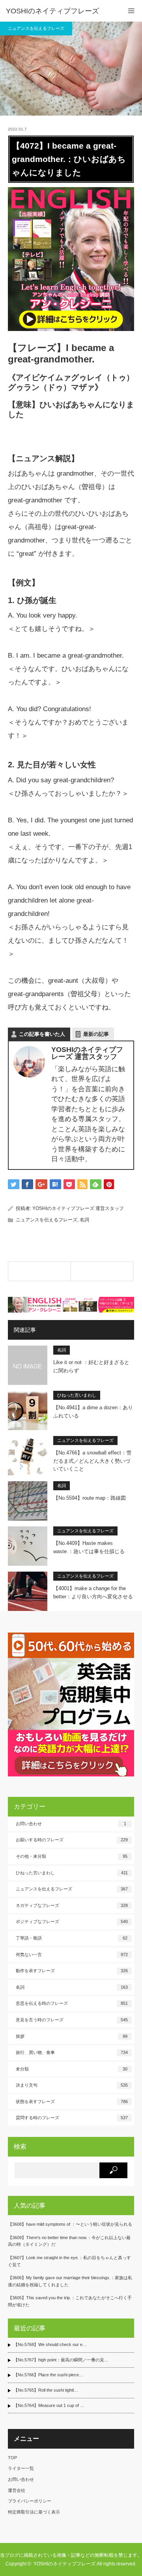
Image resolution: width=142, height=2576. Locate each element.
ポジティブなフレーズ (72, 1921)
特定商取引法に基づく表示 (34, 2512)
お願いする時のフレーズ (72, 1840)
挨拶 (72, 2036)
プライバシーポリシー (30, 2501)
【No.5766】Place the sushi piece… (48, 2375)
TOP (12, 2458)
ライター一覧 (21, 2468)
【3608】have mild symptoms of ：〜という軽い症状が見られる (70, 2224)
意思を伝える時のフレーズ (72, 2003)
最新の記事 (96, 1034)
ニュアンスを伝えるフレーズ (36, 28)
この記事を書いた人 (42, 1034)
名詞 (84, 1220)
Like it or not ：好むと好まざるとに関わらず (91, 1366)
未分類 (72, 2069)
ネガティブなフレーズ (72, 1905)
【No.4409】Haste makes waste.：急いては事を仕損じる (89, 1547)
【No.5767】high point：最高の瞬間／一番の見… (61, 2360)
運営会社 (17, 2490)
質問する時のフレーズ (72, 2118)
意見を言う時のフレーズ (72, 2020)
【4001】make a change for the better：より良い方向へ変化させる (93, 1592)
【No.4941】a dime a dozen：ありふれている (93, 1412)
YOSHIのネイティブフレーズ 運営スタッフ (78, 1208)
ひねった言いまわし (77, 1395)
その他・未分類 (72, 1856)
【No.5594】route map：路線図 (90, 1498)
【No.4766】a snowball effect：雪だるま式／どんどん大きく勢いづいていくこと (92, 1461)
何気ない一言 (72, 1955)
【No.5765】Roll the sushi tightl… (46, 2390)
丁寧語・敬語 (72, 1938)
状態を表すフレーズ (72, 2102)
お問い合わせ (71, 1824)
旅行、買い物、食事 (72, 2052)
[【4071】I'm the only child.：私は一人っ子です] (39, 1271)
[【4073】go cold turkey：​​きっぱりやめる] (102, 1271)
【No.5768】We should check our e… (50, 2344)
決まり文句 (72, 2085)
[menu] (131, 11)
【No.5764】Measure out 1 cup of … (49, 2405)
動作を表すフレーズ (72, 1971)
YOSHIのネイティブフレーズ (52, 11)
